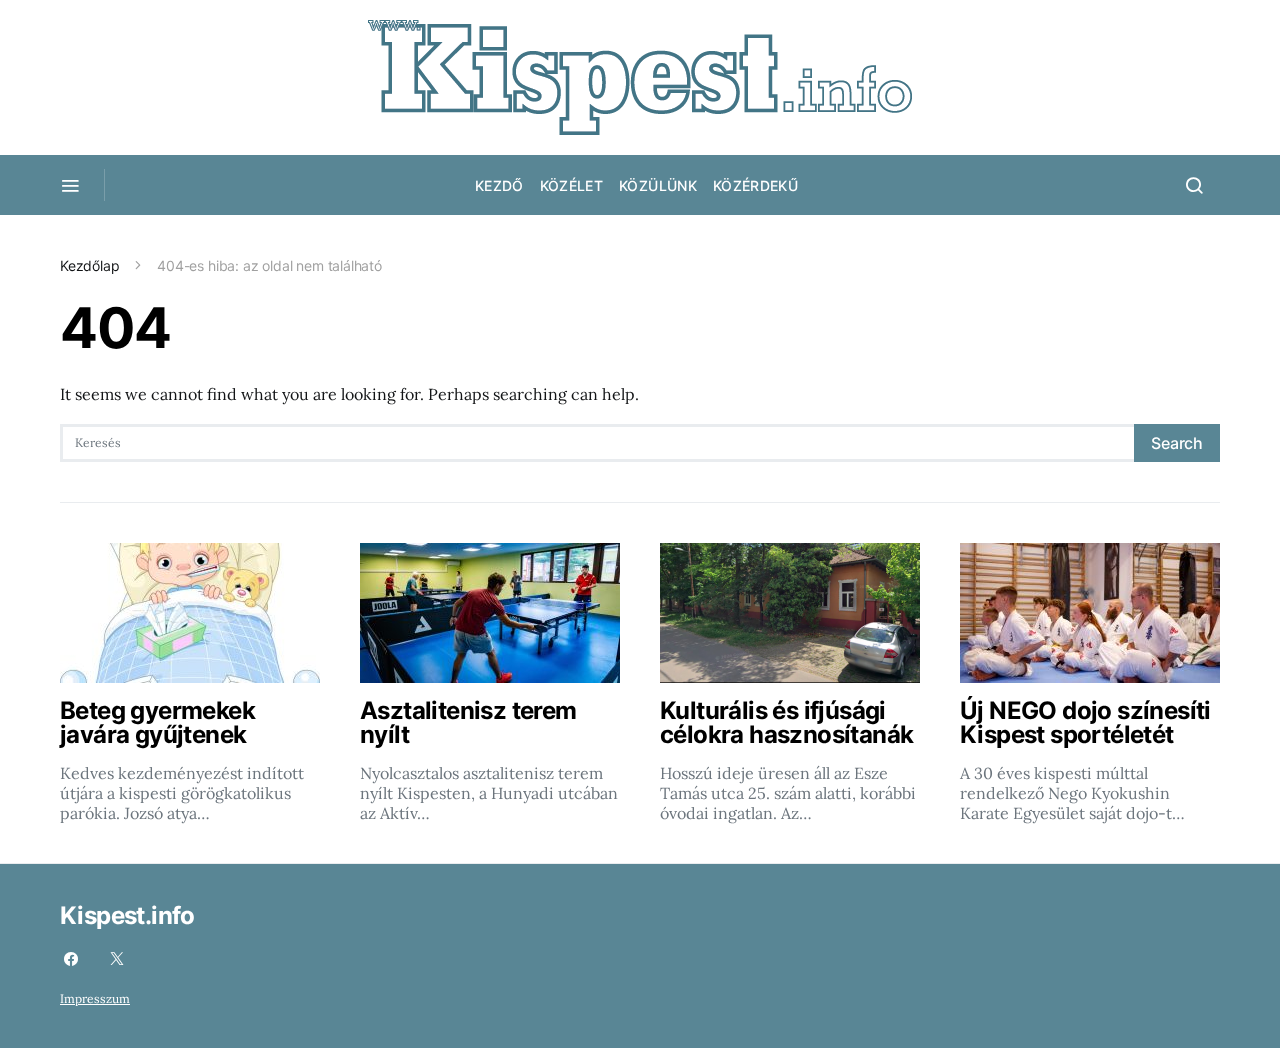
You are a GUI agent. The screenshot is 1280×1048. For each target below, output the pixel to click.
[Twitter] (117, 959)
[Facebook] (71, 959)
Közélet (571, 185)
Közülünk (658, 185)
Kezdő (499, 185)
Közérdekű (755, 185)
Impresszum (95, 998)
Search (1177, 443)
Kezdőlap (90, 265)
